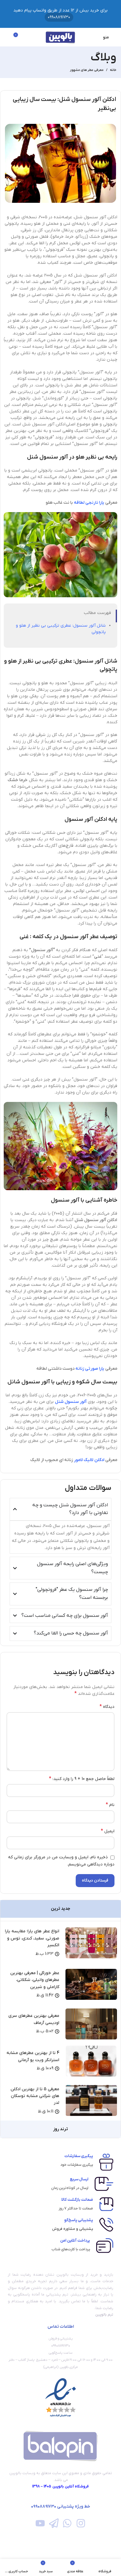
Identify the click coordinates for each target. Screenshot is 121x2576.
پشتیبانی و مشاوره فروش (73, 2229)
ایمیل (108, 1831)
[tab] (60, 1909)
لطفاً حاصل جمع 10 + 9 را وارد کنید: (82, 1779)
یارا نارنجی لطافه (90, 503)
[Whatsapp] (67, 2523)
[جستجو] (7, 37)
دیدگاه (107, 1707)
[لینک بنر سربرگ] (60, 14)
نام (110, 1805)
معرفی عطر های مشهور (87, 70)
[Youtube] (40, 2523)
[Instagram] (81, 2523)
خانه (113, 70)
